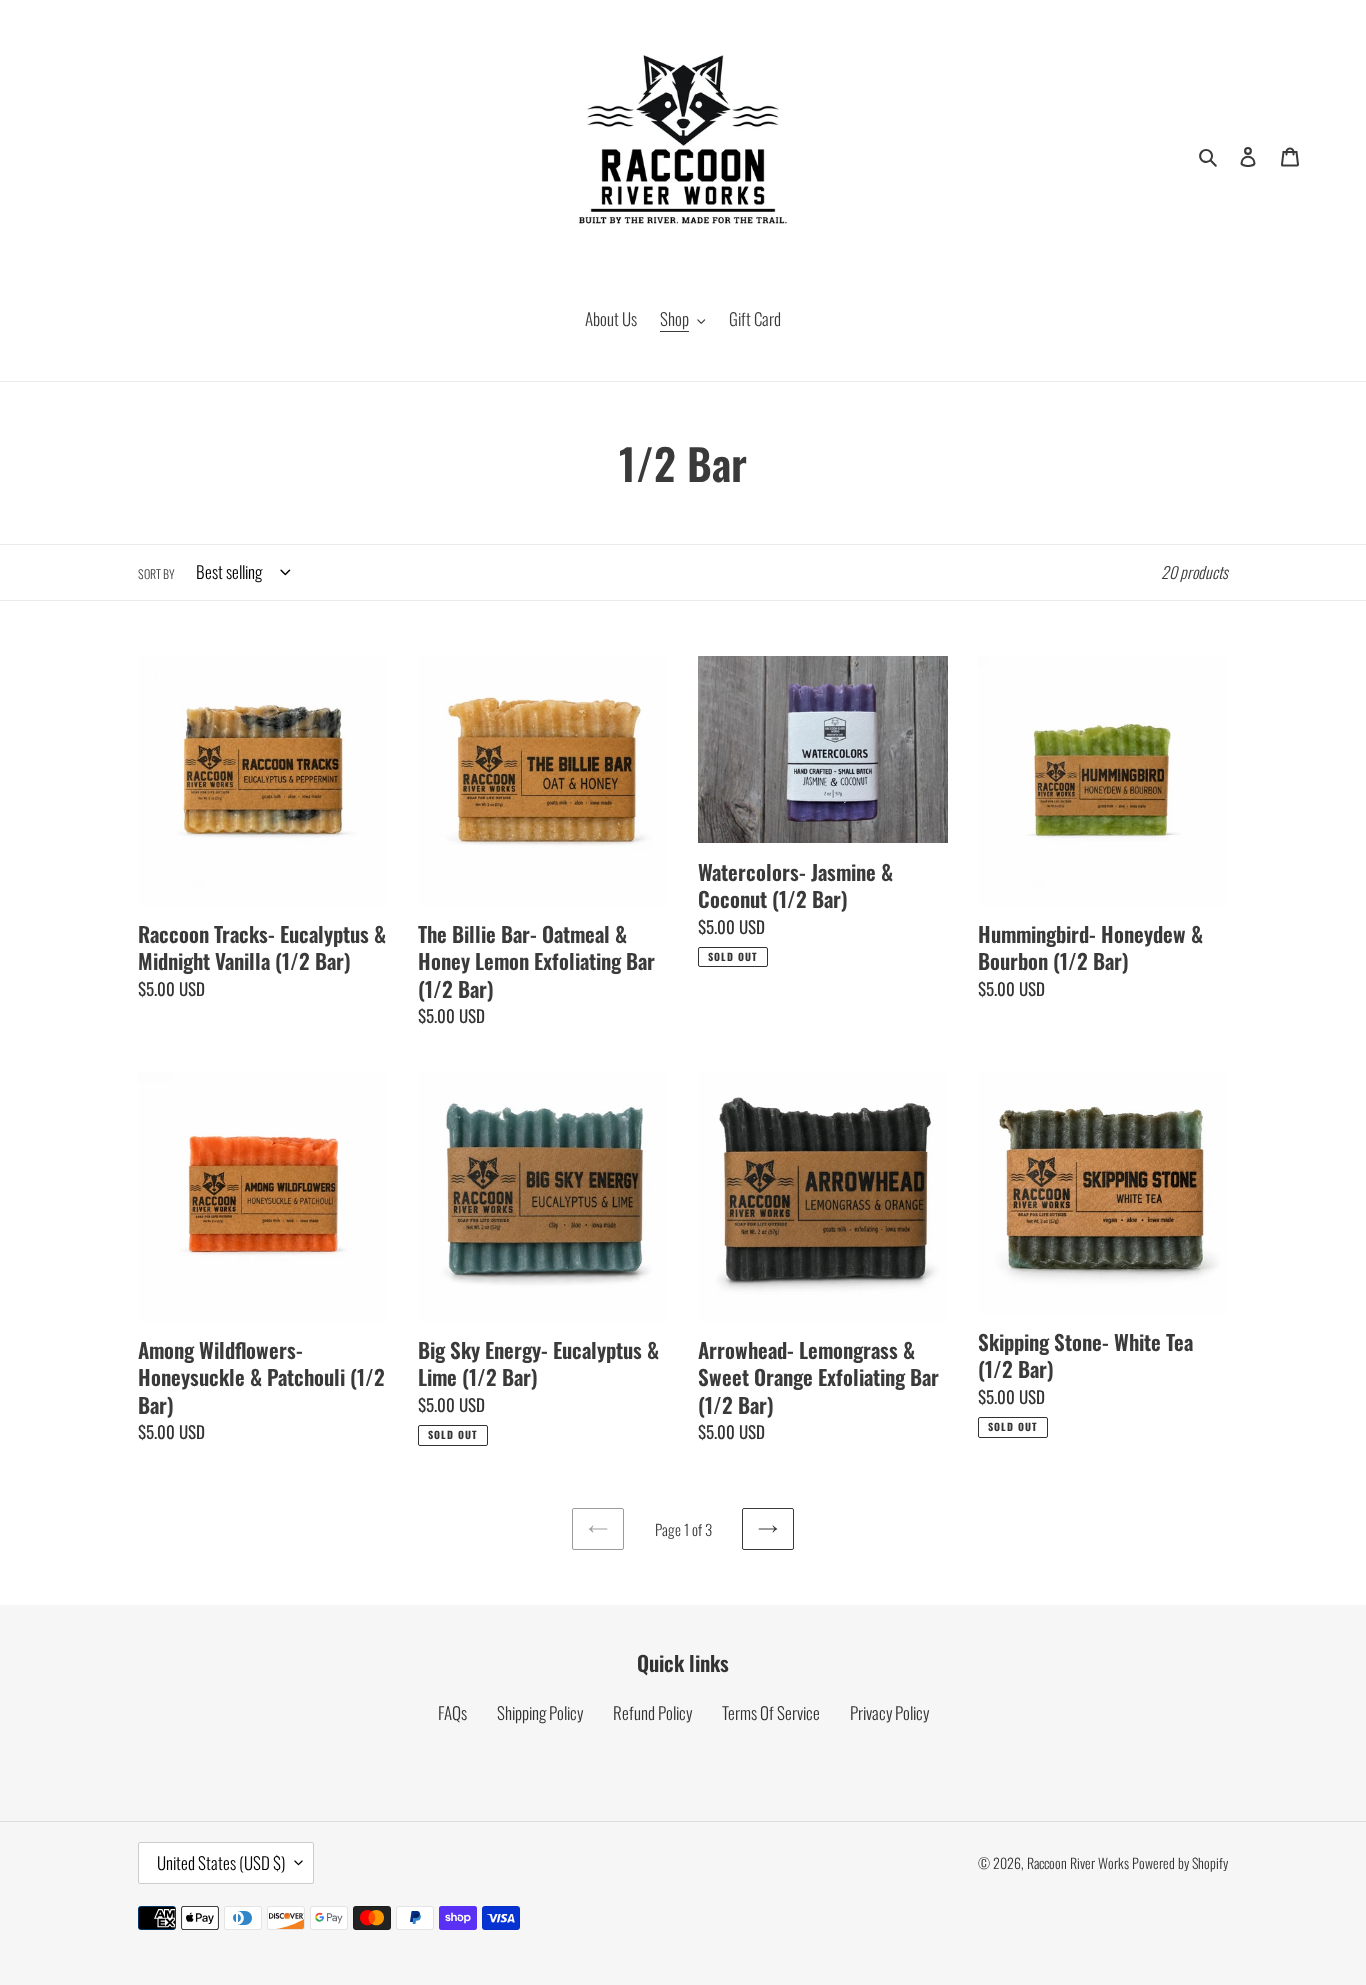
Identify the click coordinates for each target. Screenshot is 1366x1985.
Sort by (156, 573)
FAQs (452, 1712)
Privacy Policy (889, 1712)
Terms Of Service (771, 1712)
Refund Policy (652, 1712)
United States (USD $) (221, 1862)
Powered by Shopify (1180, 1862)
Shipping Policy (540, 1712)
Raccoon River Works (1078, 1862)
